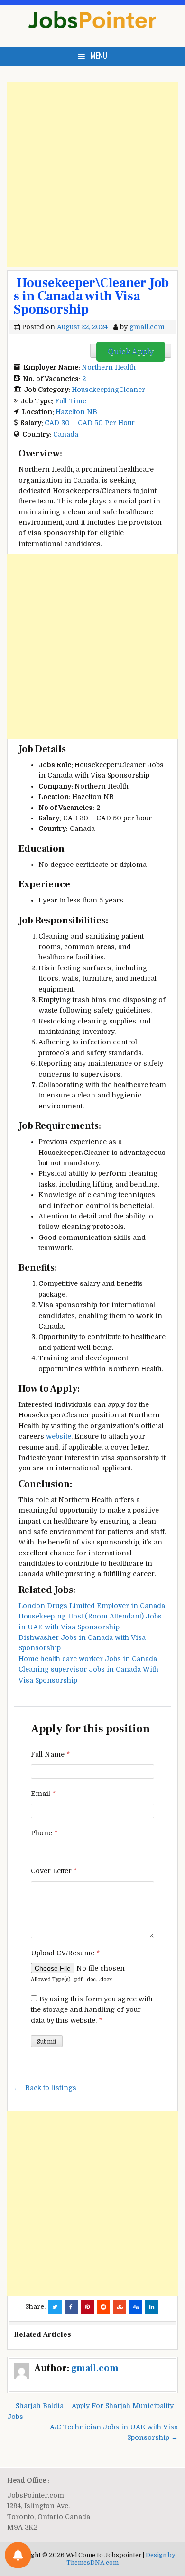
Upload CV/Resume (65, 1953)
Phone (44, 1833)
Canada (66, 434)
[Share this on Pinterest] (87, 2307)
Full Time (71, 401)
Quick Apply (131, 352)
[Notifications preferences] (18, 2555)
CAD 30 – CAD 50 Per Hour (90, 423)
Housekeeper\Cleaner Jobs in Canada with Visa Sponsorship (91, 296)
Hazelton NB (76, 412)
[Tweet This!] (55, 2307)
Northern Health (109, 367)
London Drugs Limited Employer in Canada (92, 1606)
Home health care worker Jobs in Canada (88, 1659)
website (59, 1436)
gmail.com (147, 327)
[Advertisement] (92, 174)
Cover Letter (54, 1871)
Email (43, 1794)
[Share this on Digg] (136, 2307)
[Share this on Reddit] (103, 2307)
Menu (99, 56)
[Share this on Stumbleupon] (120, 2307)
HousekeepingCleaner (108, 390)
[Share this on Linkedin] (152, 2307)
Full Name (50, 1754)
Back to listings (51, 2088)
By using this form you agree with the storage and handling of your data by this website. (92, 2010)
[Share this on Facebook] (71, 2307)
